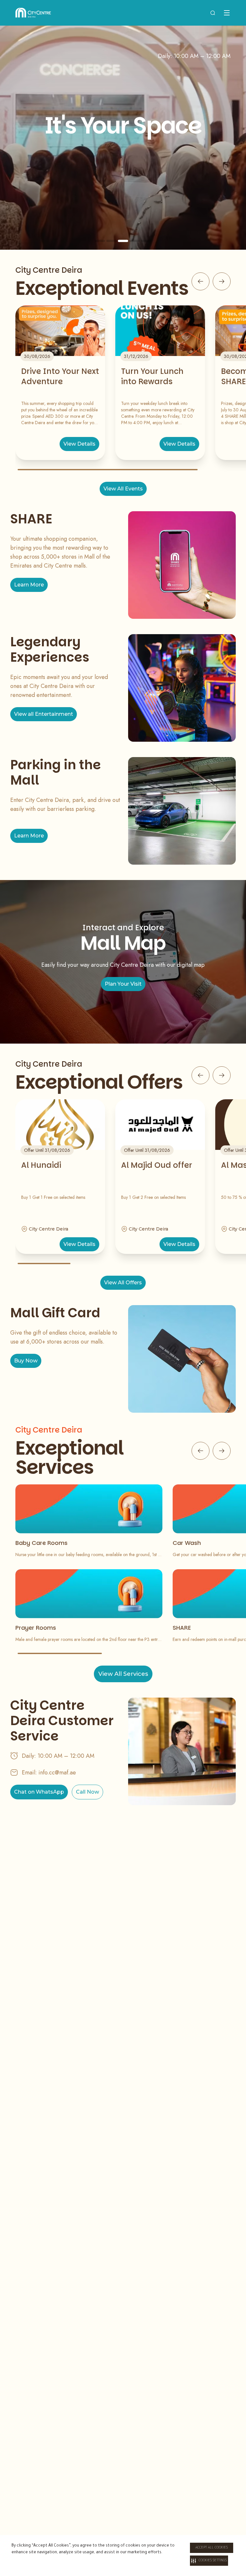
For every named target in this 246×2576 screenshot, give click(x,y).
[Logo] (33, 13)
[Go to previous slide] (201, 281)
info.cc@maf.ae (57, 1773)
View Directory (123, 194)
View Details (79, 444)
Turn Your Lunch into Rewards (152, 376)
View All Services (123, 1674)
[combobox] (213, 13)
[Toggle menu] (227, 13)
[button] (209, 2561)
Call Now (87, 1792)
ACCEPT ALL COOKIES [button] (212, 2548)
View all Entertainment (44, 714)
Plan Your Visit (123, 984)
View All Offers (123, 1283)
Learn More (29, 585)
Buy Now (26, 1361)
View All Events (123, 489)
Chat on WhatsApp (39, 1792)
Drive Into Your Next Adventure (60, 376)
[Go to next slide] (222, 281)
